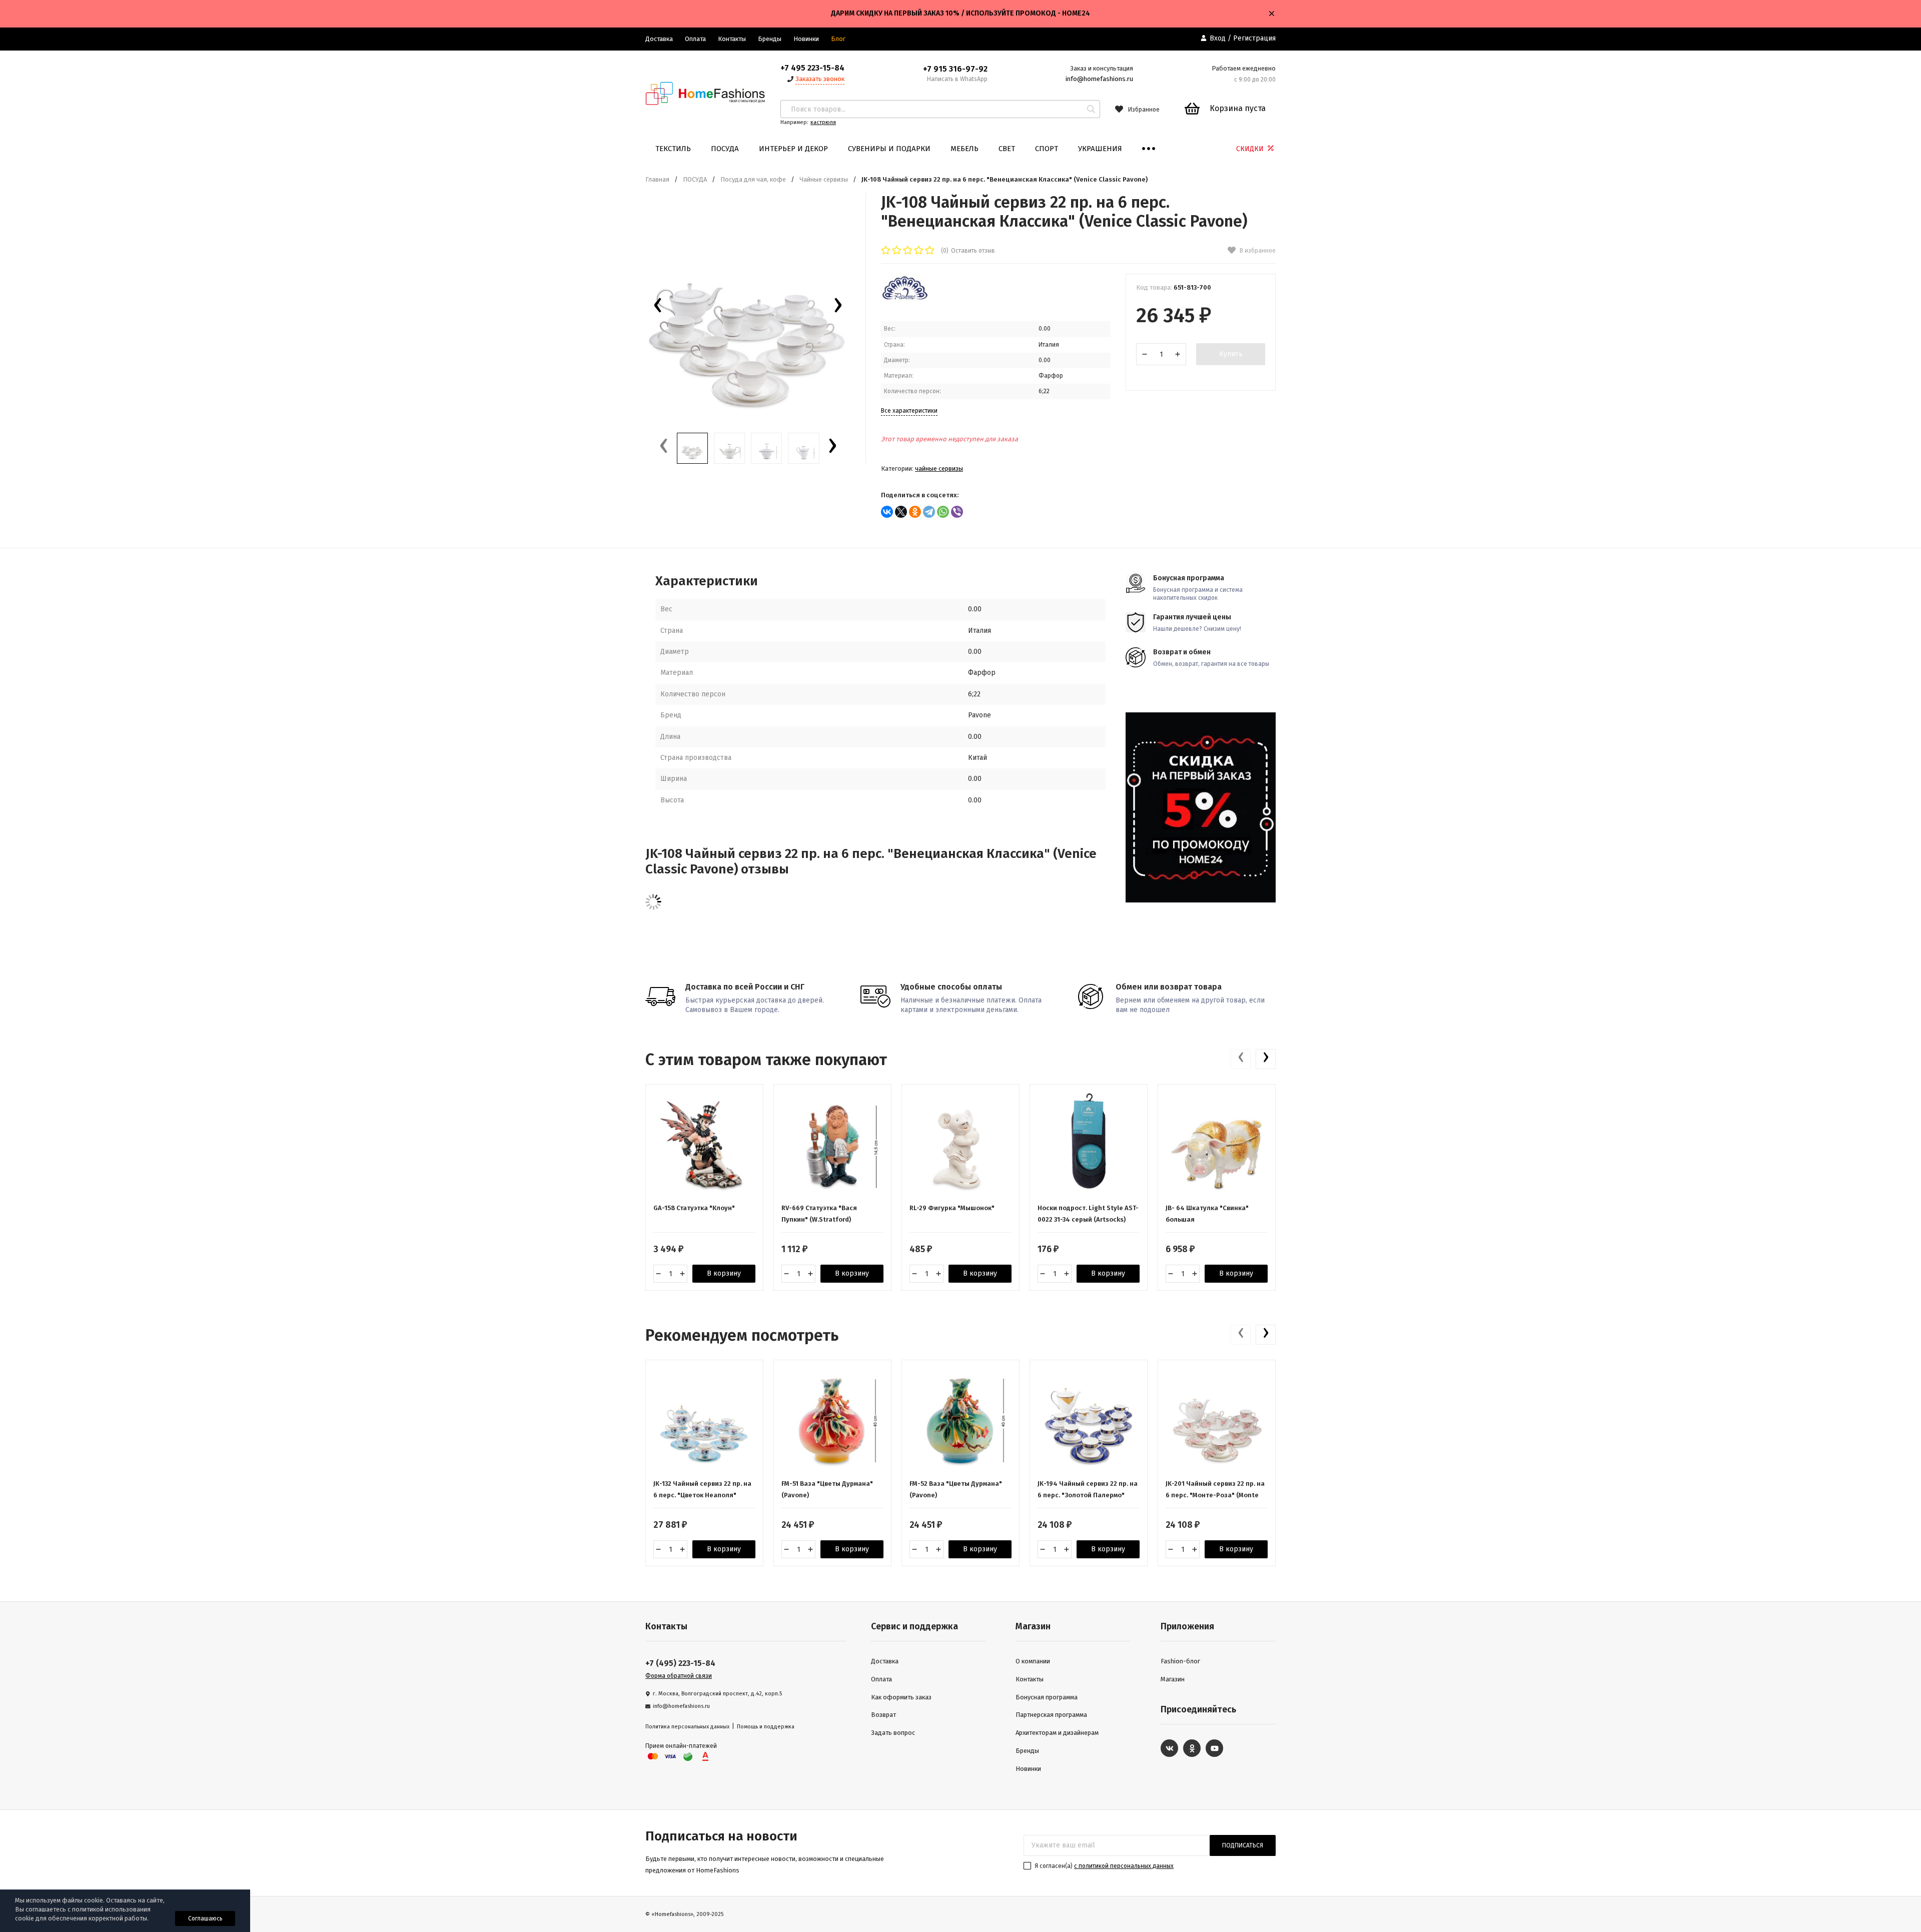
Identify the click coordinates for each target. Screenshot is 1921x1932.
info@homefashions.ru (1099, 79)
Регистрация (1254, 38)
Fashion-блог (1180, 1661)
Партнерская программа (1051, 1715)
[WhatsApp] (943, 512)
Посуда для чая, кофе (753, 179)
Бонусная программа (1047, 1697)
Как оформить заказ (901, 1697)
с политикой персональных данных (1124, 1866)
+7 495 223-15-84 (812, 68)
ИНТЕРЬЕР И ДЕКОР (793, 149)
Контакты (732, 39)
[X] (901, 512)
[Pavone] (905, 300)
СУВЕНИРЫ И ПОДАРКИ (889, 149)
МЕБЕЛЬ (965, 149)
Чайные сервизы (824, 179)
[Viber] (957, 512)
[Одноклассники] (915, 512)
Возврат (883, 1715)
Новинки (806, 39)
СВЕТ (1007, 149)
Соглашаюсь (205, 1918)
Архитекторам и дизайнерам (1057, 1733)
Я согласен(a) (1103, 1866)
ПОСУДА (725, 149)
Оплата (695, 39)
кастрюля (823, 122)
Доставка (659, 39)
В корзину (724, 1273)
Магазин (1173, 1679)
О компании (1033, 1661)
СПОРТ (1047, 149)
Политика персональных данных (687, 1727)
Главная (657, 179)
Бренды (770, 39)
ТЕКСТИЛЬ (673, 149)
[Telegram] (929, 512)
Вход (1218, 38)
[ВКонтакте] (887, 512)
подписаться (1243, 1845)
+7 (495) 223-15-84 (680, 1663)
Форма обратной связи (679, 1676)
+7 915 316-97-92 (955, 69)
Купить (1231, 354)
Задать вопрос (893, 1733)
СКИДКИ (1251, 149)
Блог (838, 39)
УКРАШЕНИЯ (1100, 149)
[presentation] (658, 308)
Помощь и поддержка (766, 1727)
